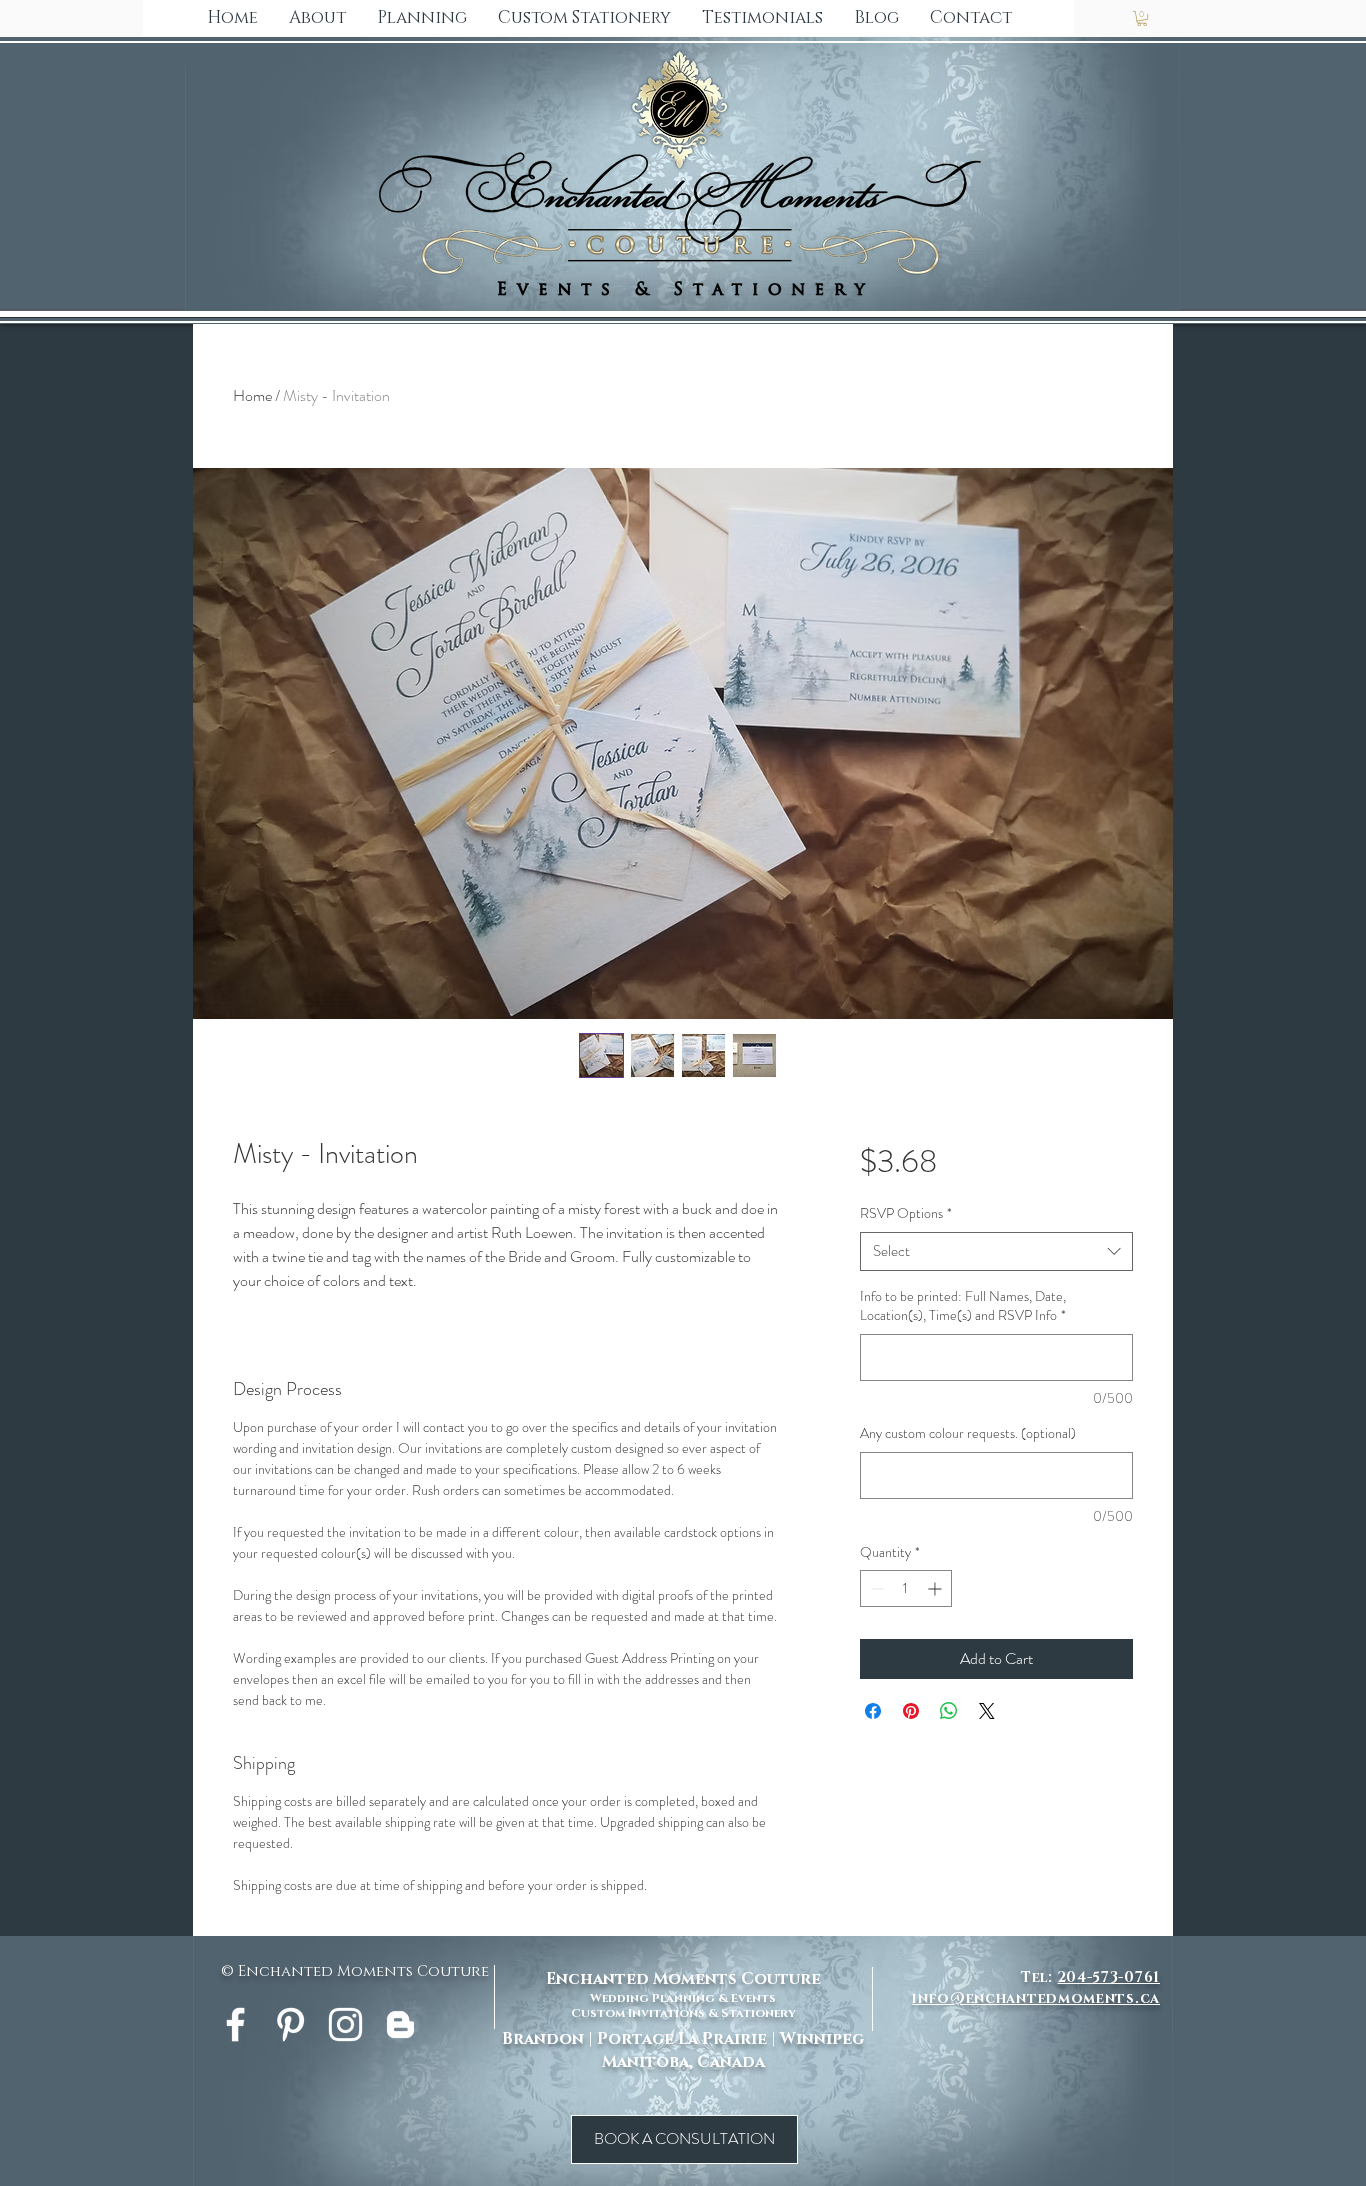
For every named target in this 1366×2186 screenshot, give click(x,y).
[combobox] (996, 1251)
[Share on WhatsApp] (949, 1711)
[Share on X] (987, 1711)
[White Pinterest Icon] (290, 2024)
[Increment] (936, 1588)
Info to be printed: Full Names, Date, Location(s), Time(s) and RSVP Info (963, 1306)
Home (252, 395)
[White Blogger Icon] (400, 2024)
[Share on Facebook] (873, 1711)
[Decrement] (875, 1588)
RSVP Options (906, 1213)
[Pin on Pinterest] (911, 1711)
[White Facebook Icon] (235, 2024)
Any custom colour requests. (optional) (968, 1433)
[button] (584, 18)
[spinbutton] (906, 1588)
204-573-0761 (1109, 1977)
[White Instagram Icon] (345, 2024)
